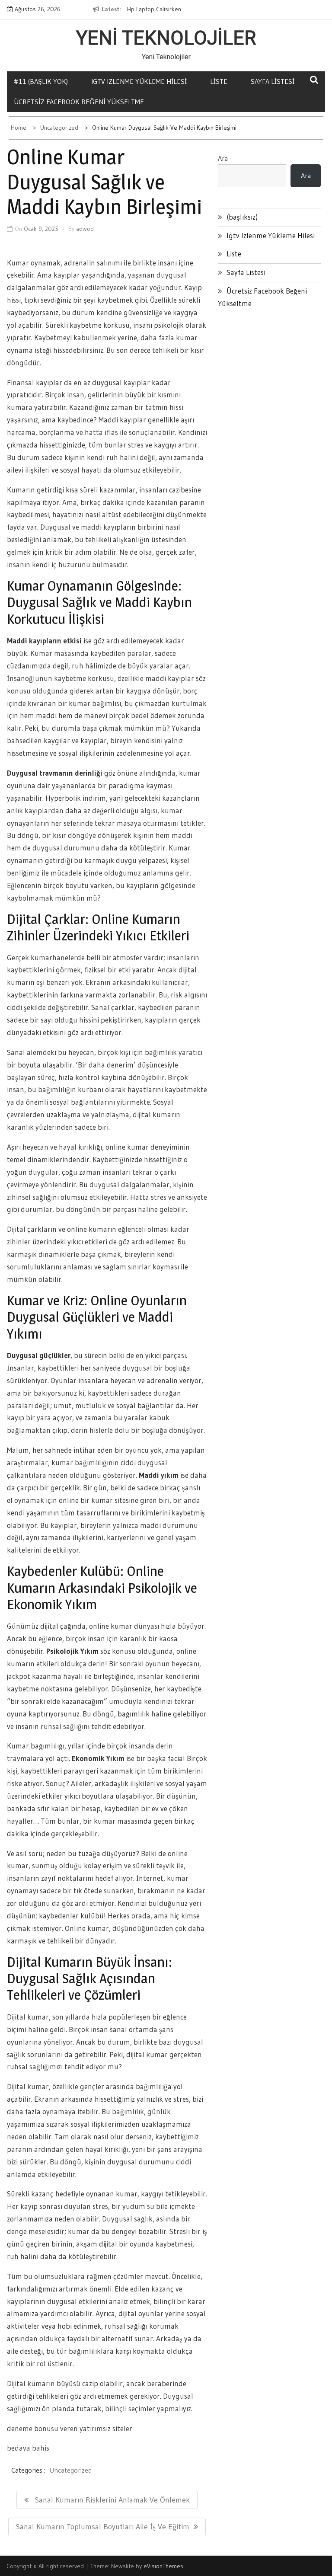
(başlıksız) (242, 217)
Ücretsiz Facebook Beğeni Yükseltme (79, 102)
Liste (219, 81)
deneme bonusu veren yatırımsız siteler (70, 2428)
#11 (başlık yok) (41, 81)
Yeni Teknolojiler (166, 38)
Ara (223, 158)
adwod (85, 229)
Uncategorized (70, 2470)
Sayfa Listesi (246, 272)
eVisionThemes (163, 2566)
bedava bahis (28, 2448)
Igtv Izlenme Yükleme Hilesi (139, 81)
